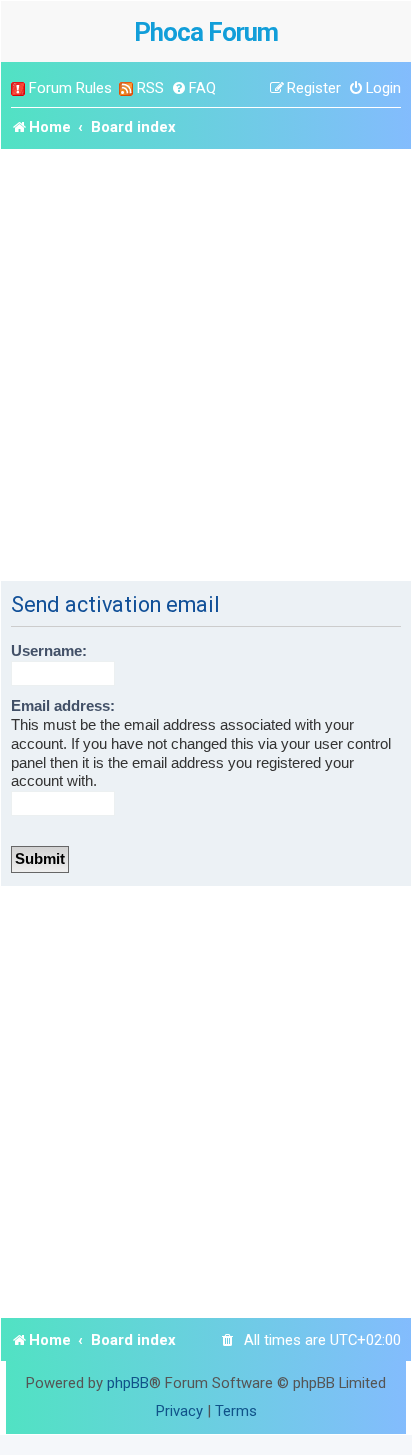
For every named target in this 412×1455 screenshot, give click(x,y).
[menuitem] (193, 88)
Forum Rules (70, 88)
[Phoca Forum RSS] (126, 88)
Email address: (63, 706)
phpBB (128, 1383)
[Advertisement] (206, 365)
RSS (150, 88)
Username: (49, 651)
